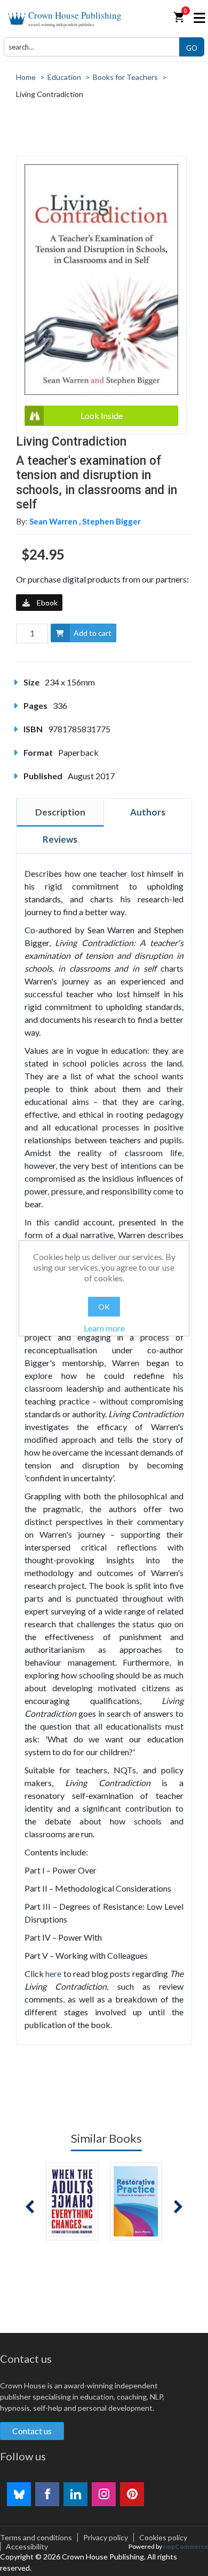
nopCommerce (186, 2546)
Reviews (60, 839)
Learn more (104, 1328)
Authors (148, 812)
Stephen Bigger (111, 521)
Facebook (47, 2494)
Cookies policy (163, 2537)
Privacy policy (106, 2537)
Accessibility (27, 2546)
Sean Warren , (56, 521)
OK (104, 1307)
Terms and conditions (36, 2537)
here (53, 1973)
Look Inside (102, 415)
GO (192, 48)
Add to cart (93, 633)
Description (60, 812)
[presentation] (30, 2207)
